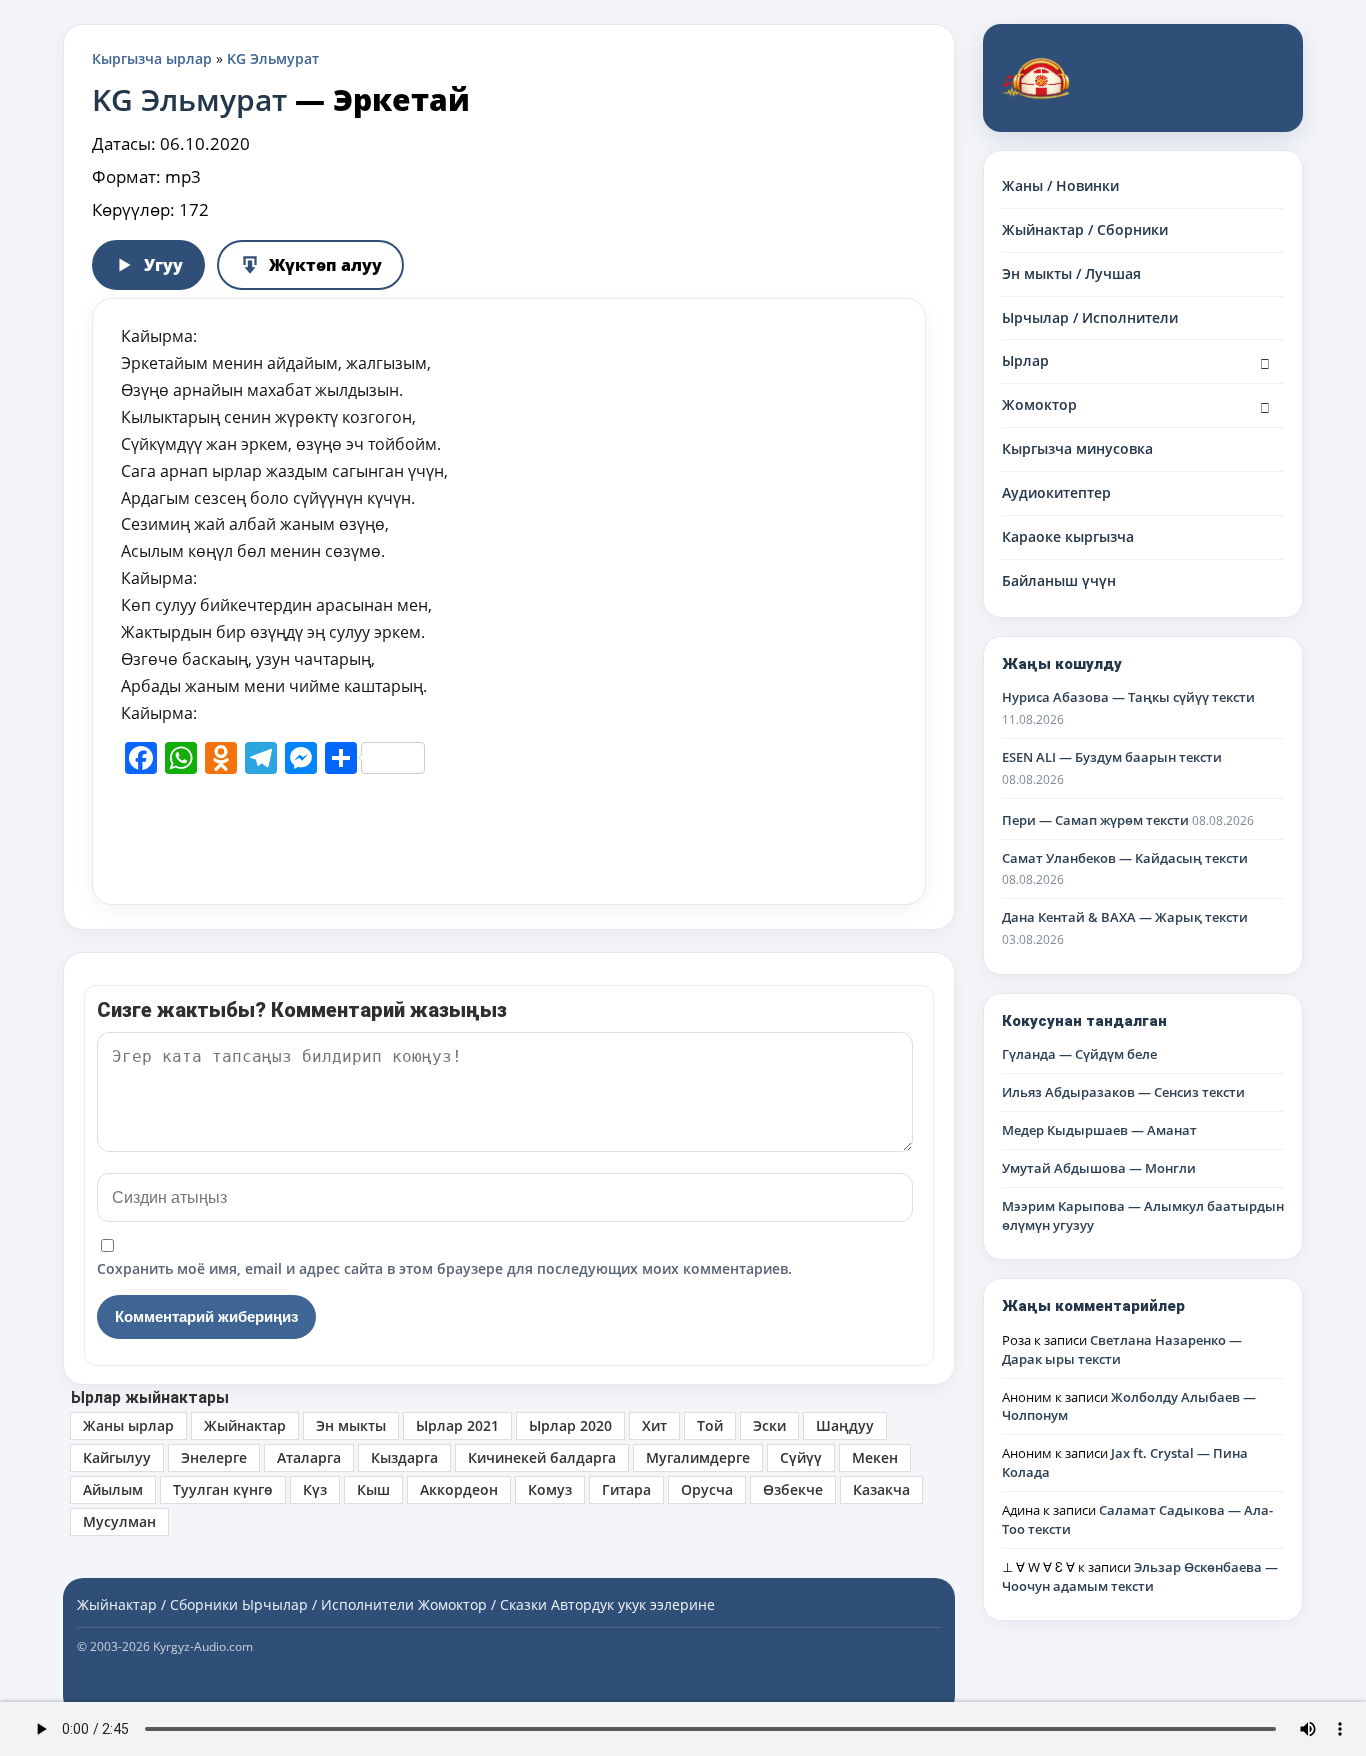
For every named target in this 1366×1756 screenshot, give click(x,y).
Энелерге (214, 1457)
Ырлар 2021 (457, 1425)
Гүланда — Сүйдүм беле (1079, 1054)
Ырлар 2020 (570, 1425)
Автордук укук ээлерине (633, 1604)
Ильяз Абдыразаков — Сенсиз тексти (1123, 1092)
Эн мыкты (351, 1425)
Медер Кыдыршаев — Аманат (1099, 1130)
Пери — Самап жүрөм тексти (1095, 820)
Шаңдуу (845, 1425)
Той (710, 1425)
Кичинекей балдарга (542, 1457)
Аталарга (309, 1457)
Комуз (550, 1489)
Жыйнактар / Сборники (1085, 229)
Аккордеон (459, 1489)
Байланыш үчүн (1059, 580)
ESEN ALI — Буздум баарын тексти (1112, 757)
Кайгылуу (117, 1457)
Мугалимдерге (698, 1457)
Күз (315, 1489)
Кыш (373, 1489)
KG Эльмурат (273, 58)
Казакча (881, 1489)
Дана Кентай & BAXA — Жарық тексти (1125, 917)
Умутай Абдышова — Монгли (1099, 1168)
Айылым (113, 1489)
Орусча (707, 1489)
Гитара (626, 1489)
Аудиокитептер (1056, 492)
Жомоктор (1039, 404)
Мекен (875, 1457)
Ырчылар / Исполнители (1090, 317)
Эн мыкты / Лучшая (1071, 273)
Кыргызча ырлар (152, 58)
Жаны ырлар (128, 1425)
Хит (654, 1425)
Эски (769, 1425)
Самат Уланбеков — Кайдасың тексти (1125, 858)
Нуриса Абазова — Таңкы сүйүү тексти (1128, 697)
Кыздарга (404, 1457)
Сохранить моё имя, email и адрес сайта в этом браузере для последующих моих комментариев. (444, 1268)
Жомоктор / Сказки (482, 1604)
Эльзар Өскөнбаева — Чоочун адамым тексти (1140, 1576)
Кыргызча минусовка (1077, 448)
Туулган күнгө (223, 1489)
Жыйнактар (245, 1425)
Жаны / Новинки (1060, 185)
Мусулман (119, 1521)
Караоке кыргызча (1068, 536)
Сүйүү (801, 1457)
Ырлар (1025, 360)
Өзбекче (793, 1489)
